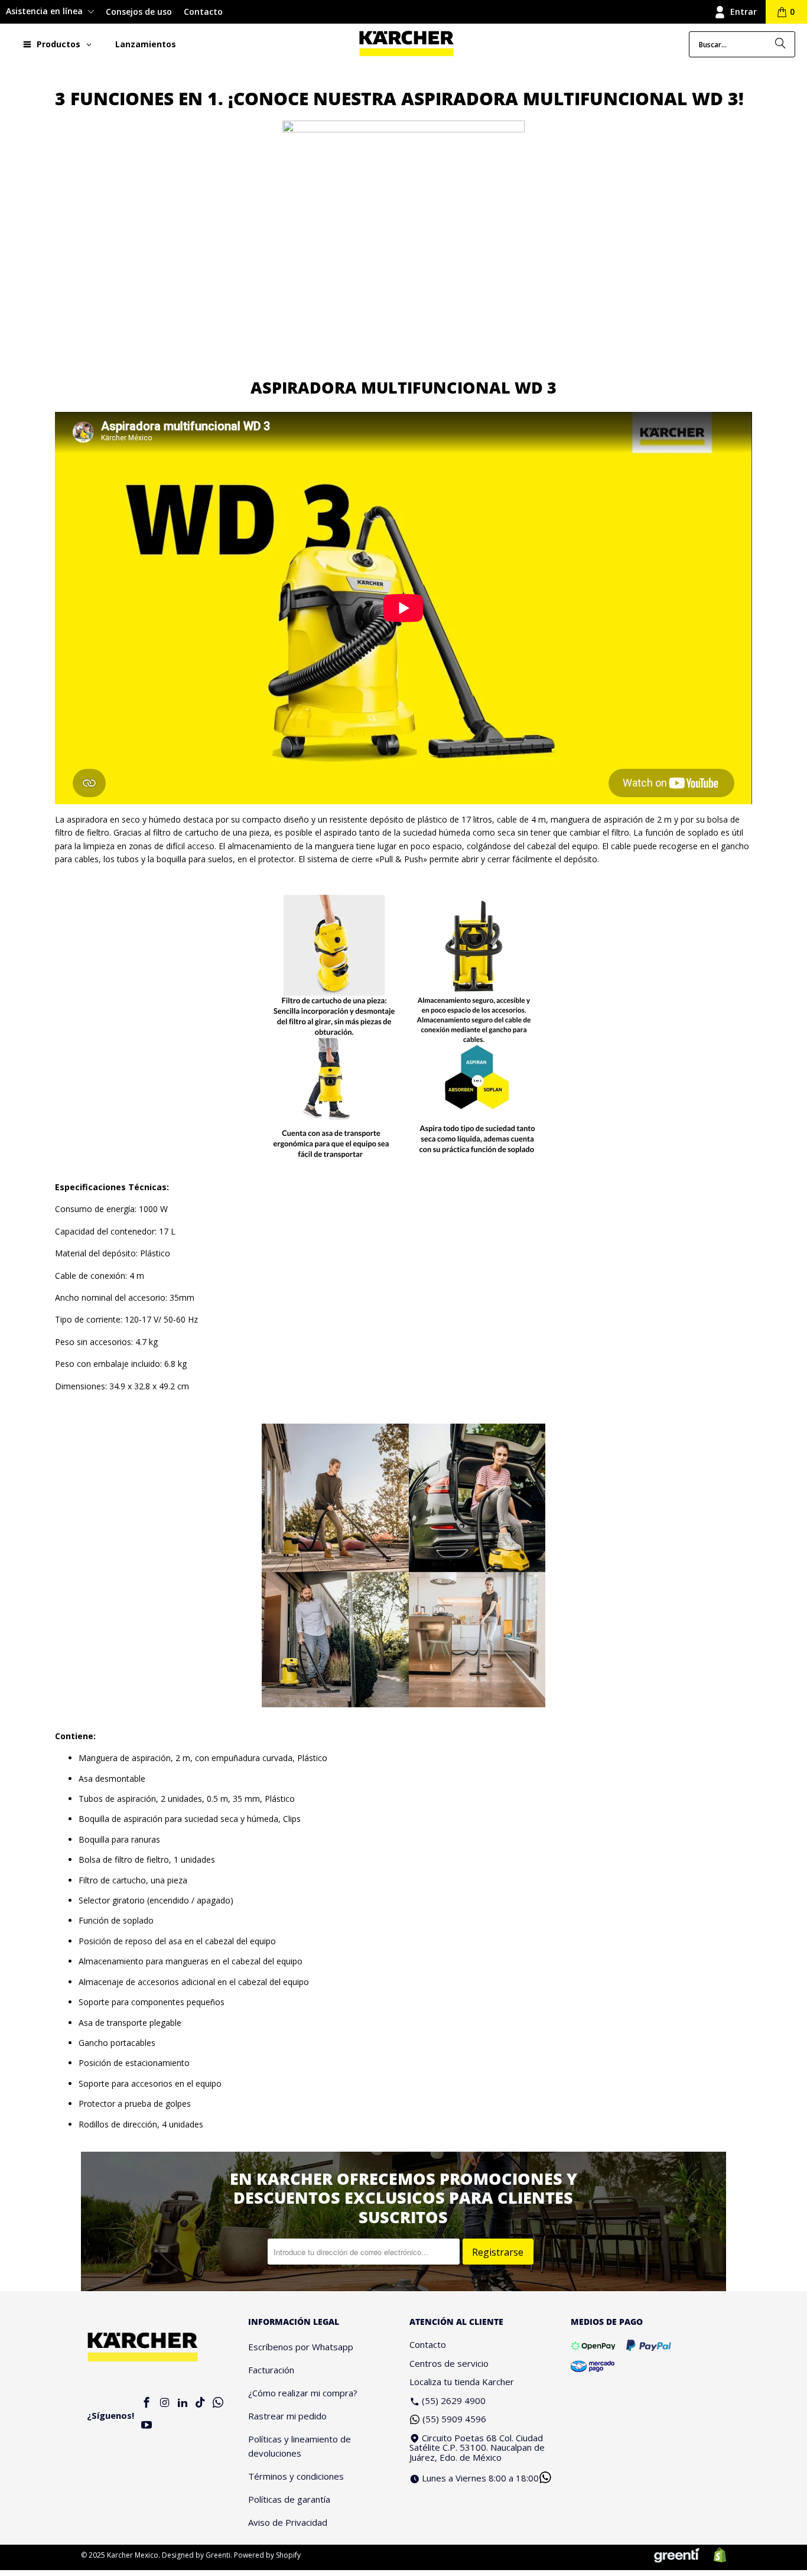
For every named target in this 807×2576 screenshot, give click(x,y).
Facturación (271, 2370)
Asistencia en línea (45, 11)
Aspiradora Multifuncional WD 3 (403, 387)
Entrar (743, 12)
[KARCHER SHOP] (406, 44)
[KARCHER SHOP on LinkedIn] (183, 2403)
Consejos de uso (139, 12)
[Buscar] (780, 44)
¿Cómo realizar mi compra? (303, 2393)
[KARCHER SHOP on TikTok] (200, 2403)
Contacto (203, 12)
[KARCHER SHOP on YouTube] (147, 2426)
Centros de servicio (449, 2363)
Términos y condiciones (296, 2476)
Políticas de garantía (289, 2499)
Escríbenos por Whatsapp (301, 2347)
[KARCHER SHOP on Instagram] (165, 2403)
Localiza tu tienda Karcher (462, 2382)
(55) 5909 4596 (454, 2419)
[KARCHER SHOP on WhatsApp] (219, 2403)
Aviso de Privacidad (288, 2522)
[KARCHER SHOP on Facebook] (147, 2403)
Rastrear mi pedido (287, 2416)
